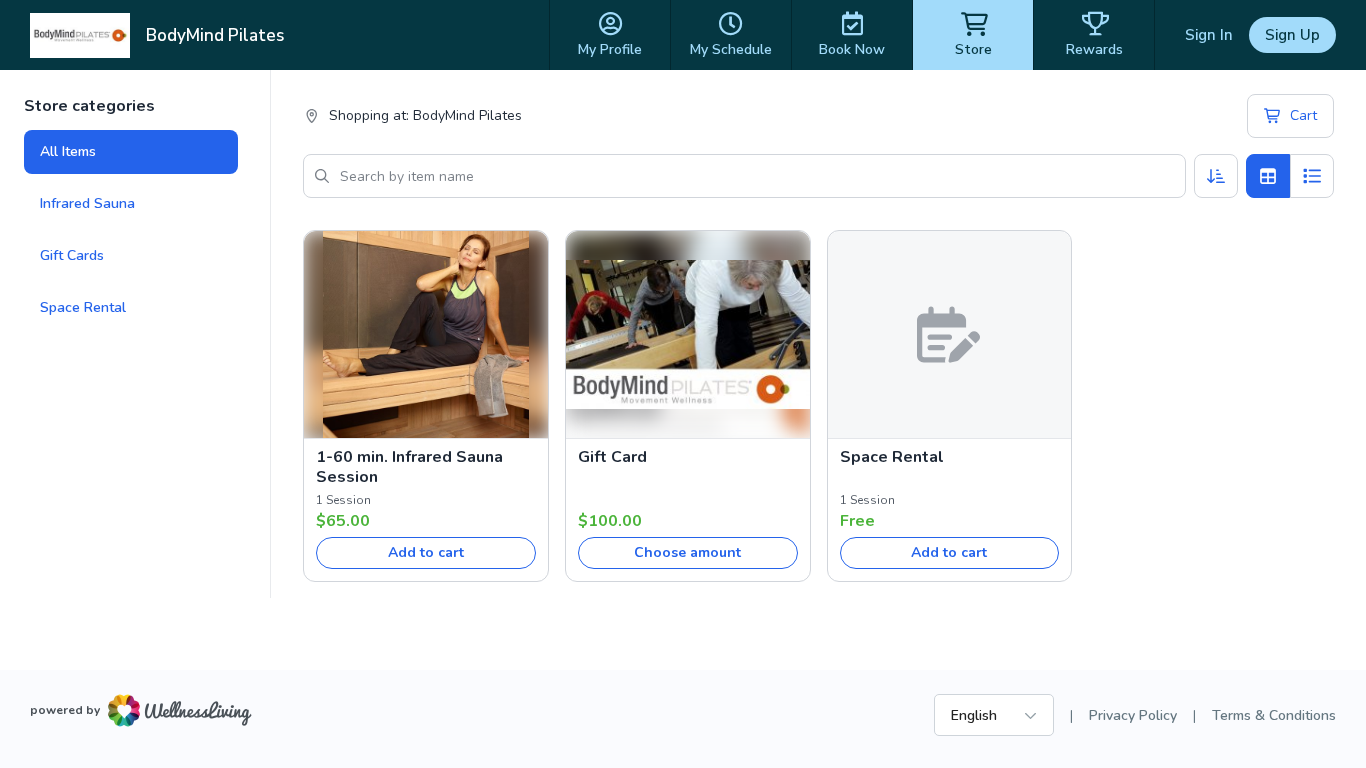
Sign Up (1292, 35)
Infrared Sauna (87, 203)
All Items (68, 151)
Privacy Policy (1133, 715)
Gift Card (612, 457)
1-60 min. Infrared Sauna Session (409, 467)
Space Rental (83, 307)
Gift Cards (72, 255)
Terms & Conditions (1274, 715)
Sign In (1209, 35)
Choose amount (687, 552)
